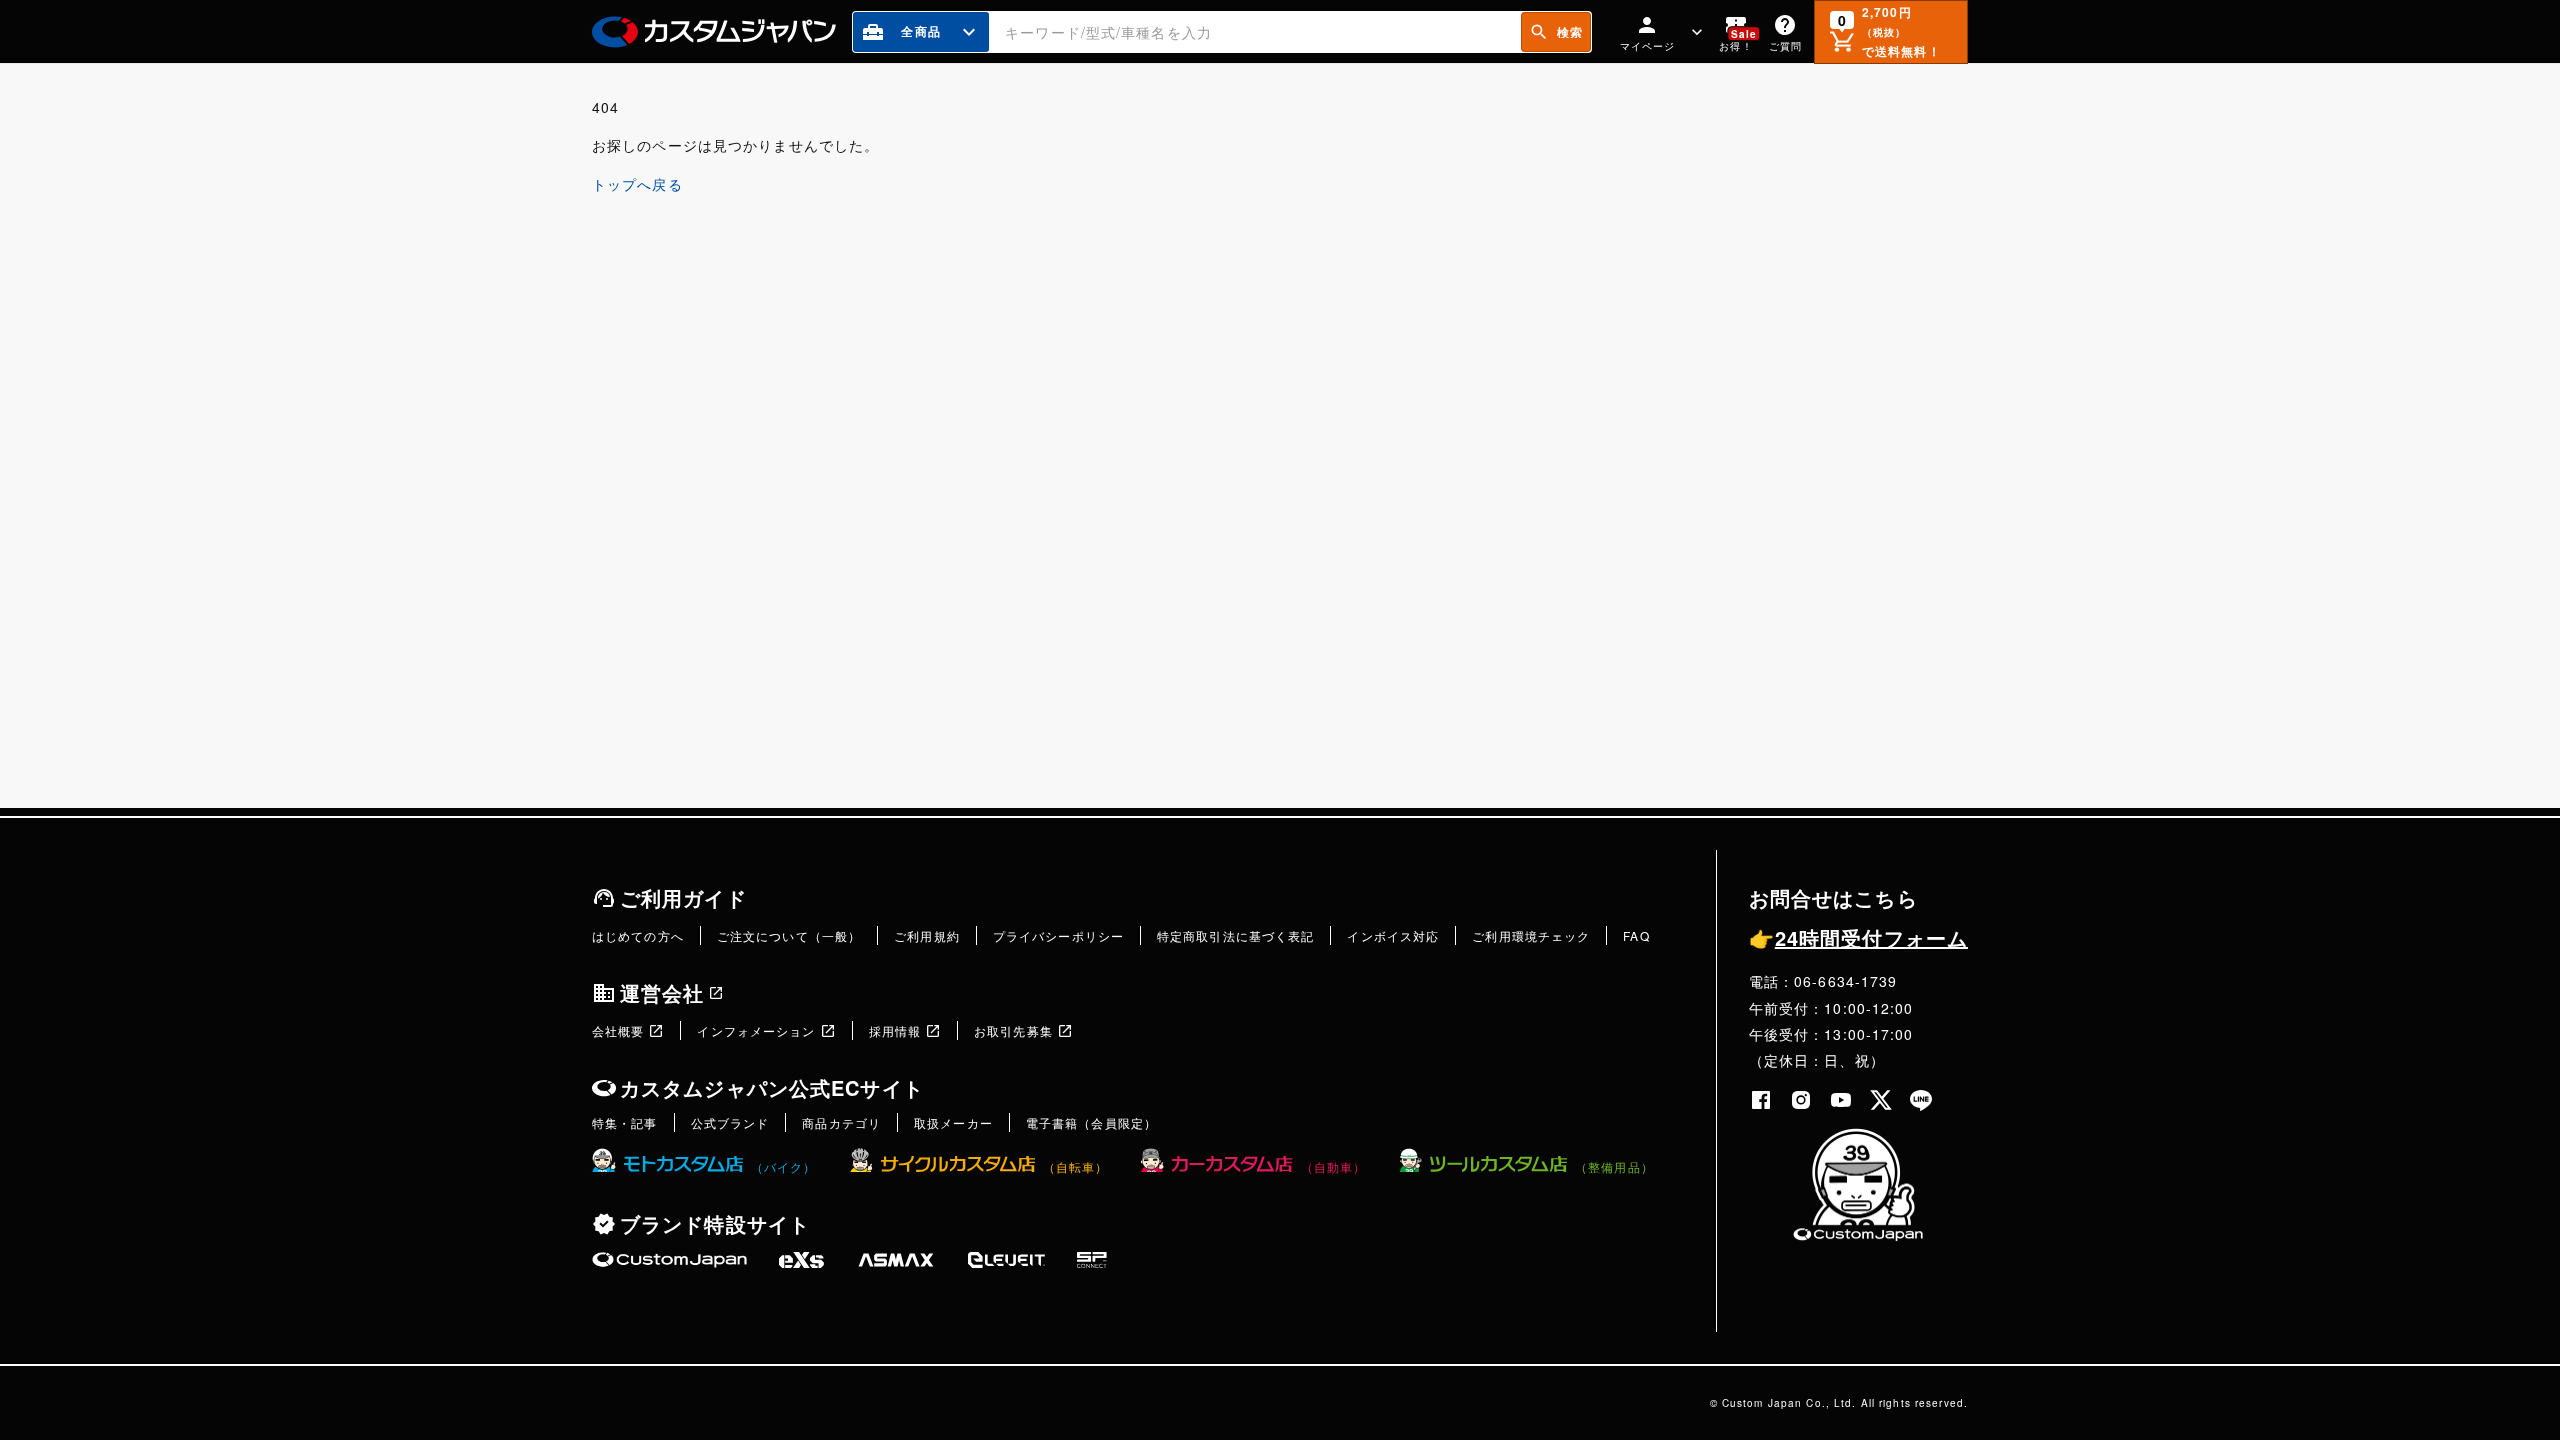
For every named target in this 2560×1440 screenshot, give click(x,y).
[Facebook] (1761, 1100)
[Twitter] (1881, 1100)
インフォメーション (756, 1030)
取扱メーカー (953, 1122)
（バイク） (784, 1166)
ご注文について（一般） (789, 935)
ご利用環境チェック (1531, 935)
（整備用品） (1614, 1166)
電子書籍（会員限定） (1091, 1122)
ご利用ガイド (683, 897)
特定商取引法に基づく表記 (1235, 935)
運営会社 (662, 992)
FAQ (1636, 935)
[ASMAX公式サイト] (896, 1260)
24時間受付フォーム (1858, 937)
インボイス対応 (1393, 935)
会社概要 (618, 1030)
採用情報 (895, 1030)
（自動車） (1333, 1166)
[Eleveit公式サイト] (1006, 1260)
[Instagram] (1801, 1100)
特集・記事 (625, 1122)
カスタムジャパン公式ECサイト (772, 1087)
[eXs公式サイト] (801, 1260)
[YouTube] (1841, 1100)
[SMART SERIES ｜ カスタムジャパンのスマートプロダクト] (669, 1260)
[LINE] (1921, 1100)
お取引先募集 (1013, 1030)
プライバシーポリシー (1058, 935)
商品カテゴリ (841, 1122)
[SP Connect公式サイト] (1092, 1260)
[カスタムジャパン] (714, 32)
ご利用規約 (927, 935)
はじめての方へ (638, 935)
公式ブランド (730, 1122)
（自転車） (1076, 1166)
